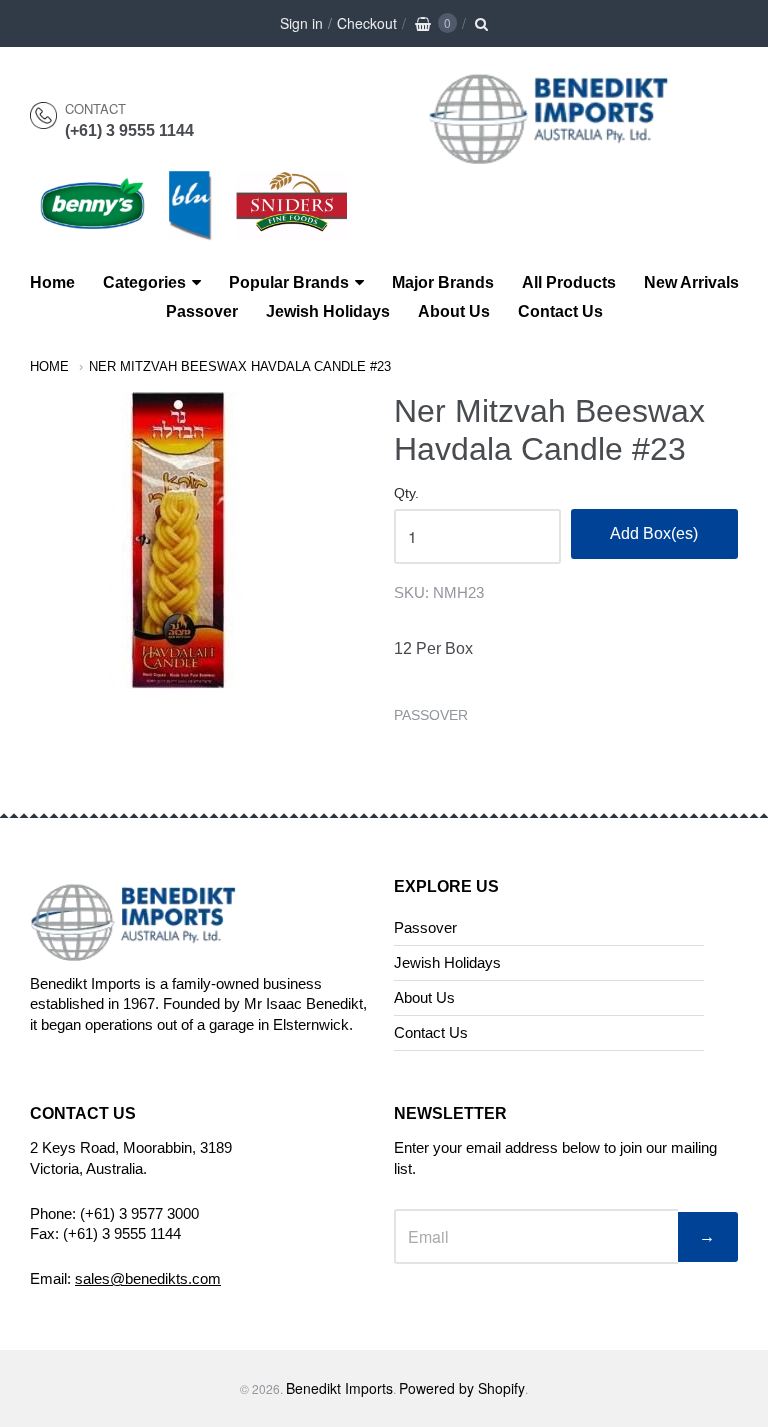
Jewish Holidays (328, 311)
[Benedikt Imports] (568, 153)
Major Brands (443, 282)
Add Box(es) (654, 533)
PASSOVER (431, 715)
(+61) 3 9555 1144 (129, 130)
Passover (202, 311)
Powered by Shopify (462, 1388)
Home (52, 282)
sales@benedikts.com (148, 1278)
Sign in (301, 23)
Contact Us (560, 311)
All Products (569, 282)
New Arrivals (691, 282)
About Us (454, 311)
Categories (144, 282)
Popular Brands (289, 282)
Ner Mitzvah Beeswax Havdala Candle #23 (240, 366)
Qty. (406, 493)
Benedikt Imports (339, 1388)
